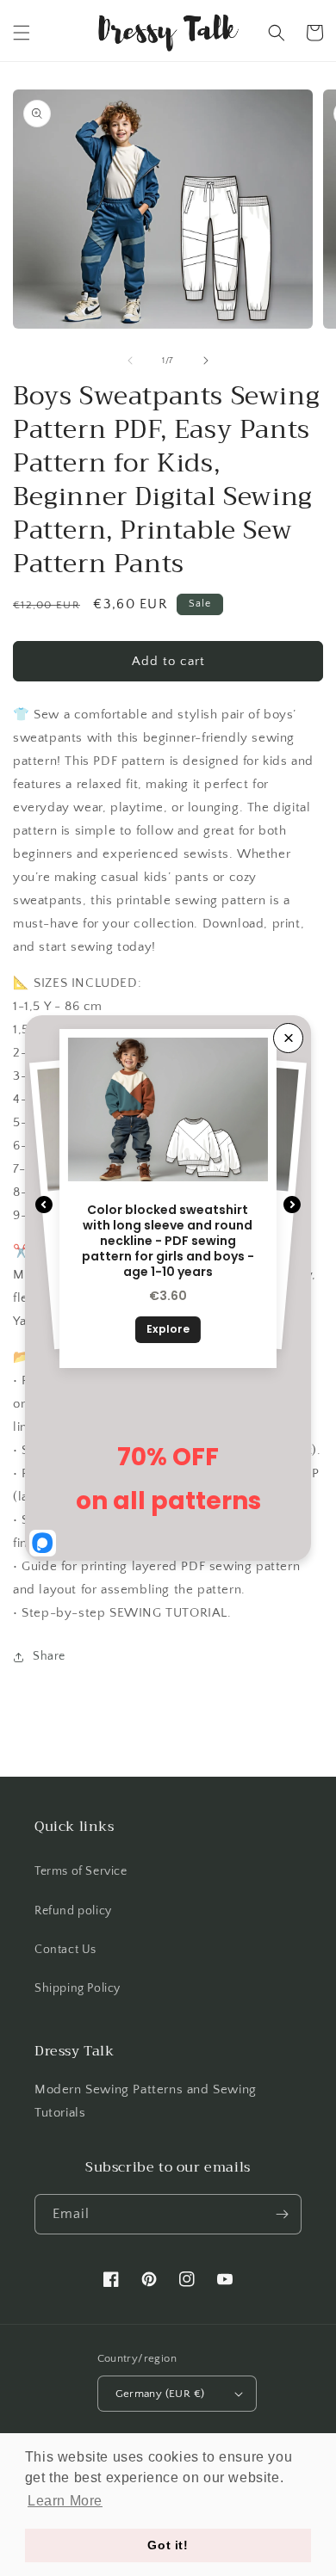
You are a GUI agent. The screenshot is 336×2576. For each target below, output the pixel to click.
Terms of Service (81, 1871)
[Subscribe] (282, 2214)
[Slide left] (130, 361)
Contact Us (65, 1950)
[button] (22, 33)
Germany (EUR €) (160, 2394)
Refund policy (73, 1911)
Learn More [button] (65, 2501)
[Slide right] (206, 361)
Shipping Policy (78, 1988)
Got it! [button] (168, 2545)
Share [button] (49, 1656)
